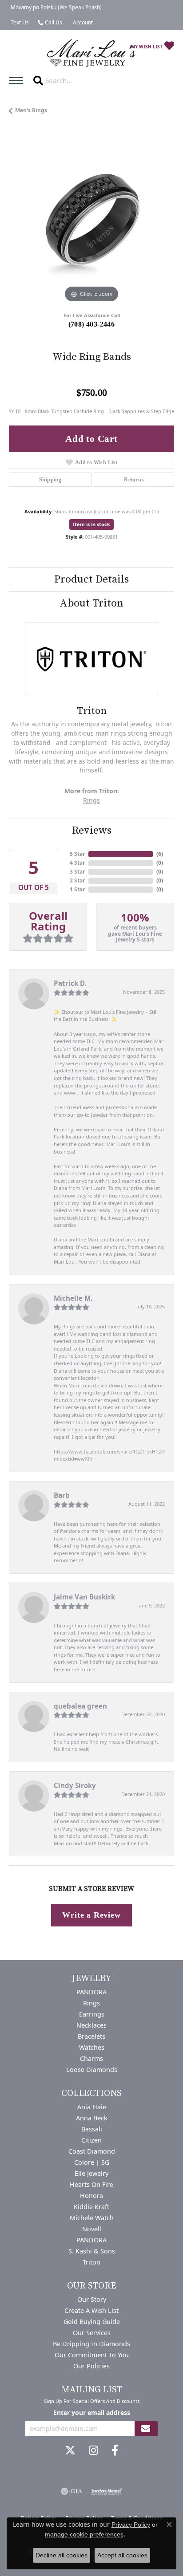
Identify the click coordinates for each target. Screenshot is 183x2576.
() (160, 854)
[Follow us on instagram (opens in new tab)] (93, 2450)
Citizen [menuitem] (91, 2140)
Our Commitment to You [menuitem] (92, 2355)
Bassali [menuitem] (92, 2129)
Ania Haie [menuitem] (92, 2107)
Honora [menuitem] (91, 2196)
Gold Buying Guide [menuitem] (92, 2322)
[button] (82, 23)
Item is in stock (91, 524)
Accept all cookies (122, 2555)
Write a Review (91, 1915)
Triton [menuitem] (91, 2262)
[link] (55, 8)
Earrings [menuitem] (92, 2014)
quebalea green (80, 1706)
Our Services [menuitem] (92, 2333)
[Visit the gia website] (72, 2491)
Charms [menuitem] (91, 2058)
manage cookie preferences (84, 2534)
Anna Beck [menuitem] (92, 2118)
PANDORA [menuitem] (91, 1992)
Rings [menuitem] (91, 2003)
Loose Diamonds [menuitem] (92, 2070)
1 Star (77, 889)
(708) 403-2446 (92, 324)
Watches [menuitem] (92, 2047)
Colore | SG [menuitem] (92, 2162)
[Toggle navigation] (18, 81)
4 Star (77, 863)
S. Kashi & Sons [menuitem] (92, 2251)
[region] (91, 222)
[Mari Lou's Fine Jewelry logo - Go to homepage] (91, 53)
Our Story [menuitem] (92, 2299)
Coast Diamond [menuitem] (92, 2151)
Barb (62, 1495)
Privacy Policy (131, 2525)
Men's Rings (31, 110)
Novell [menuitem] (92, 2229)
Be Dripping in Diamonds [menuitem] (91, 2344)
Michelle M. (73, 1298)
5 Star (77, 854)
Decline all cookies (62, 2555)
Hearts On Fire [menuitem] (91, 2184)
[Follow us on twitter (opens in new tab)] (70, 2450)
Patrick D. (70, 983)
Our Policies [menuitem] (91, 2366)
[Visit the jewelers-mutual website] (106, 2491)
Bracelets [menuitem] (91, 2036)
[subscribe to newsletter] (146, 2428)
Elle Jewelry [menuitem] (91, 2173)
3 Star (77, 872)
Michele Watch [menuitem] (92, 2218)
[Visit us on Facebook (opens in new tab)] (115, 2450)
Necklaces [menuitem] (91, 2025)
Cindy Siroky (75, 1785)
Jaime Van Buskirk (84, 1597)
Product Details (91, 579)
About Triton (91, 603)
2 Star (77, 880)
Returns (134, 480)
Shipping (50, 480)
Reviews (92, 831)
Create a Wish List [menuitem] (91, 2310)
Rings (91, 800)
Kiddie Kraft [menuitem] (91, 2207)
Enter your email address (92, 2413)
